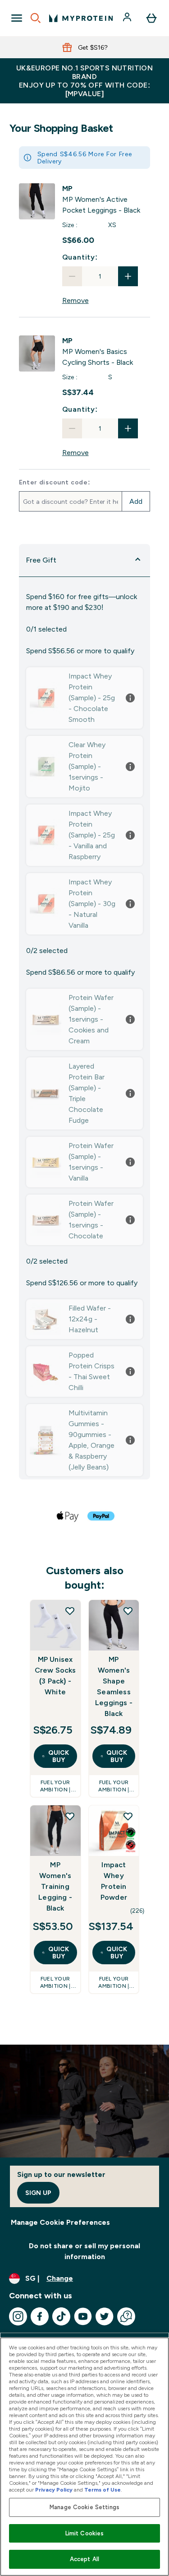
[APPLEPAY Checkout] (68, 1516)
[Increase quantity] (128, 276)
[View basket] (151, 18)
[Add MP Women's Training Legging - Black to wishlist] (70, 1816)
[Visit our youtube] (83, 2316)
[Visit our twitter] (105, 2316)
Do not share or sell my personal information (84, 2251)
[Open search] (36, 18)
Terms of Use (103, 2490)
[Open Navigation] (17, 18)
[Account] (128, 18)
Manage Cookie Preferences (60, 2222)
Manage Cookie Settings (84, 2507)
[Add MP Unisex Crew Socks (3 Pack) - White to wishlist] (70, 1611)
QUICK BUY (59, 1756)
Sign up (38, 2193)
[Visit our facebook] (40, 2316)
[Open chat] (126, 2316)
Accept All (84, 2559)
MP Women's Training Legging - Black (55, 1886)
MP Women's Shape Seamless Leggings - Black (114, 1686)
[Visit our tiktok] (61, 2316)
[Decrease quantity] (72, 276)
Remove (75, 300)
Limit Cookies (85, 2533)
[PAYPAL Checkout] (101, 1516)
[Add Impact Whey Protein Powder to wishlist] (128, 1816)
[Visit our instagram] (18, 2316)
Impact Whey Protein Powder (114, 1881)
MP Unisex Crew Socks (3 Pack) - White (55, 1676)
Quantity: (80, 257)
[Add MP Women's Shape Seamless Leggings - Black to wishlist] (128, 1611)
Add (136, 501)
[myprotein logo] (81, 18)
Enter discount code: (55, 482)
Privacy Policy (54, 2490)
